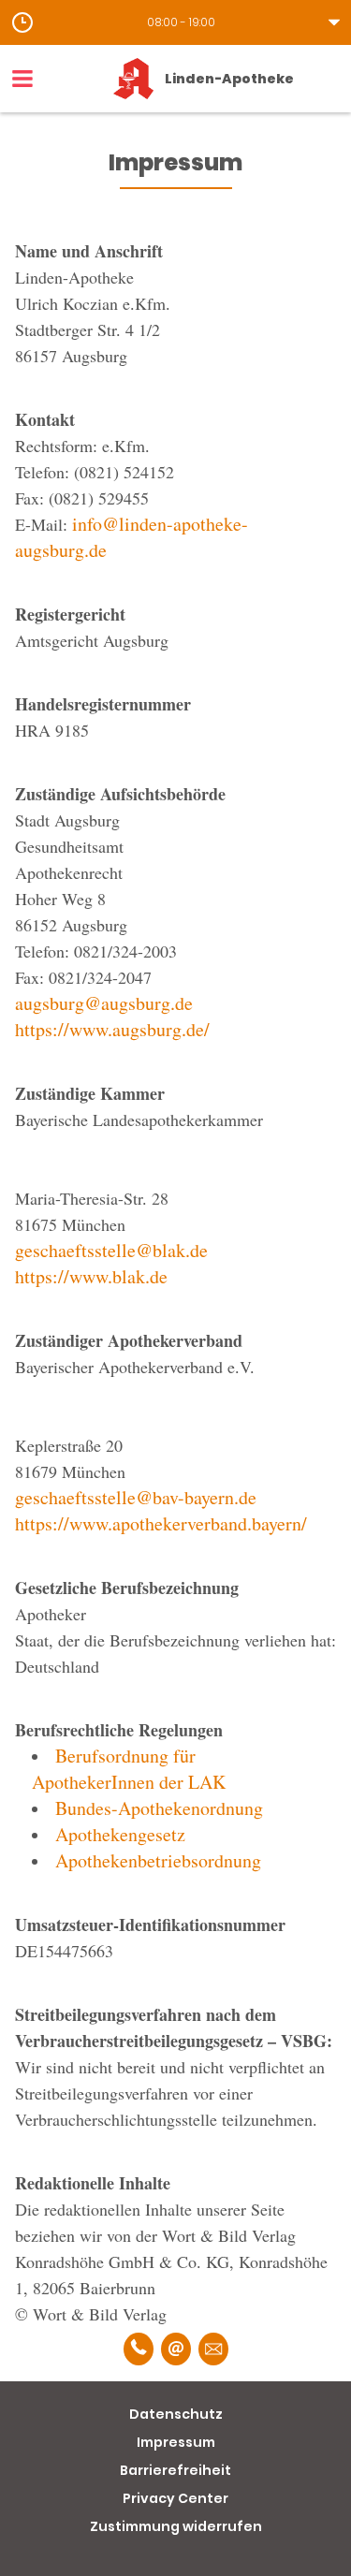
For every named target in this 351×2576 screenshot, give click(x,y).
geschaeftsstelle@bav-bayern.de (136, 1497)
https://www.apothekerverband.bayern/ (161, 1523)
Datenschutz (176, 2414)
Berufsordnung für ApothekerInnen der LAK (129, 1769)
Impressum (176, 2442)
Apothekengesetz (120, 1834)
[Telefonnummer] (139, 2349)
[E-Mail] (176, 2349)
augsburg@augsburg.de (104, 1003)
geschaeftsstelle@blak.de (111, 1250)
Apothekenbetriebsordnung (158, 1860)
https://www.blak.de (91, 1276)
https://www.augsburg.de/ (112, 1029)
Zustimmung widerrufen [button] (176, 2526)
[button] (175, 22)
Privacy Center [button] (175, 2498)
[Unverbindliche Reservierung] (213, 2349)
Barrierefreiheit (175, 2470)
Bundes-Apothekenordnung (159, 1808)
